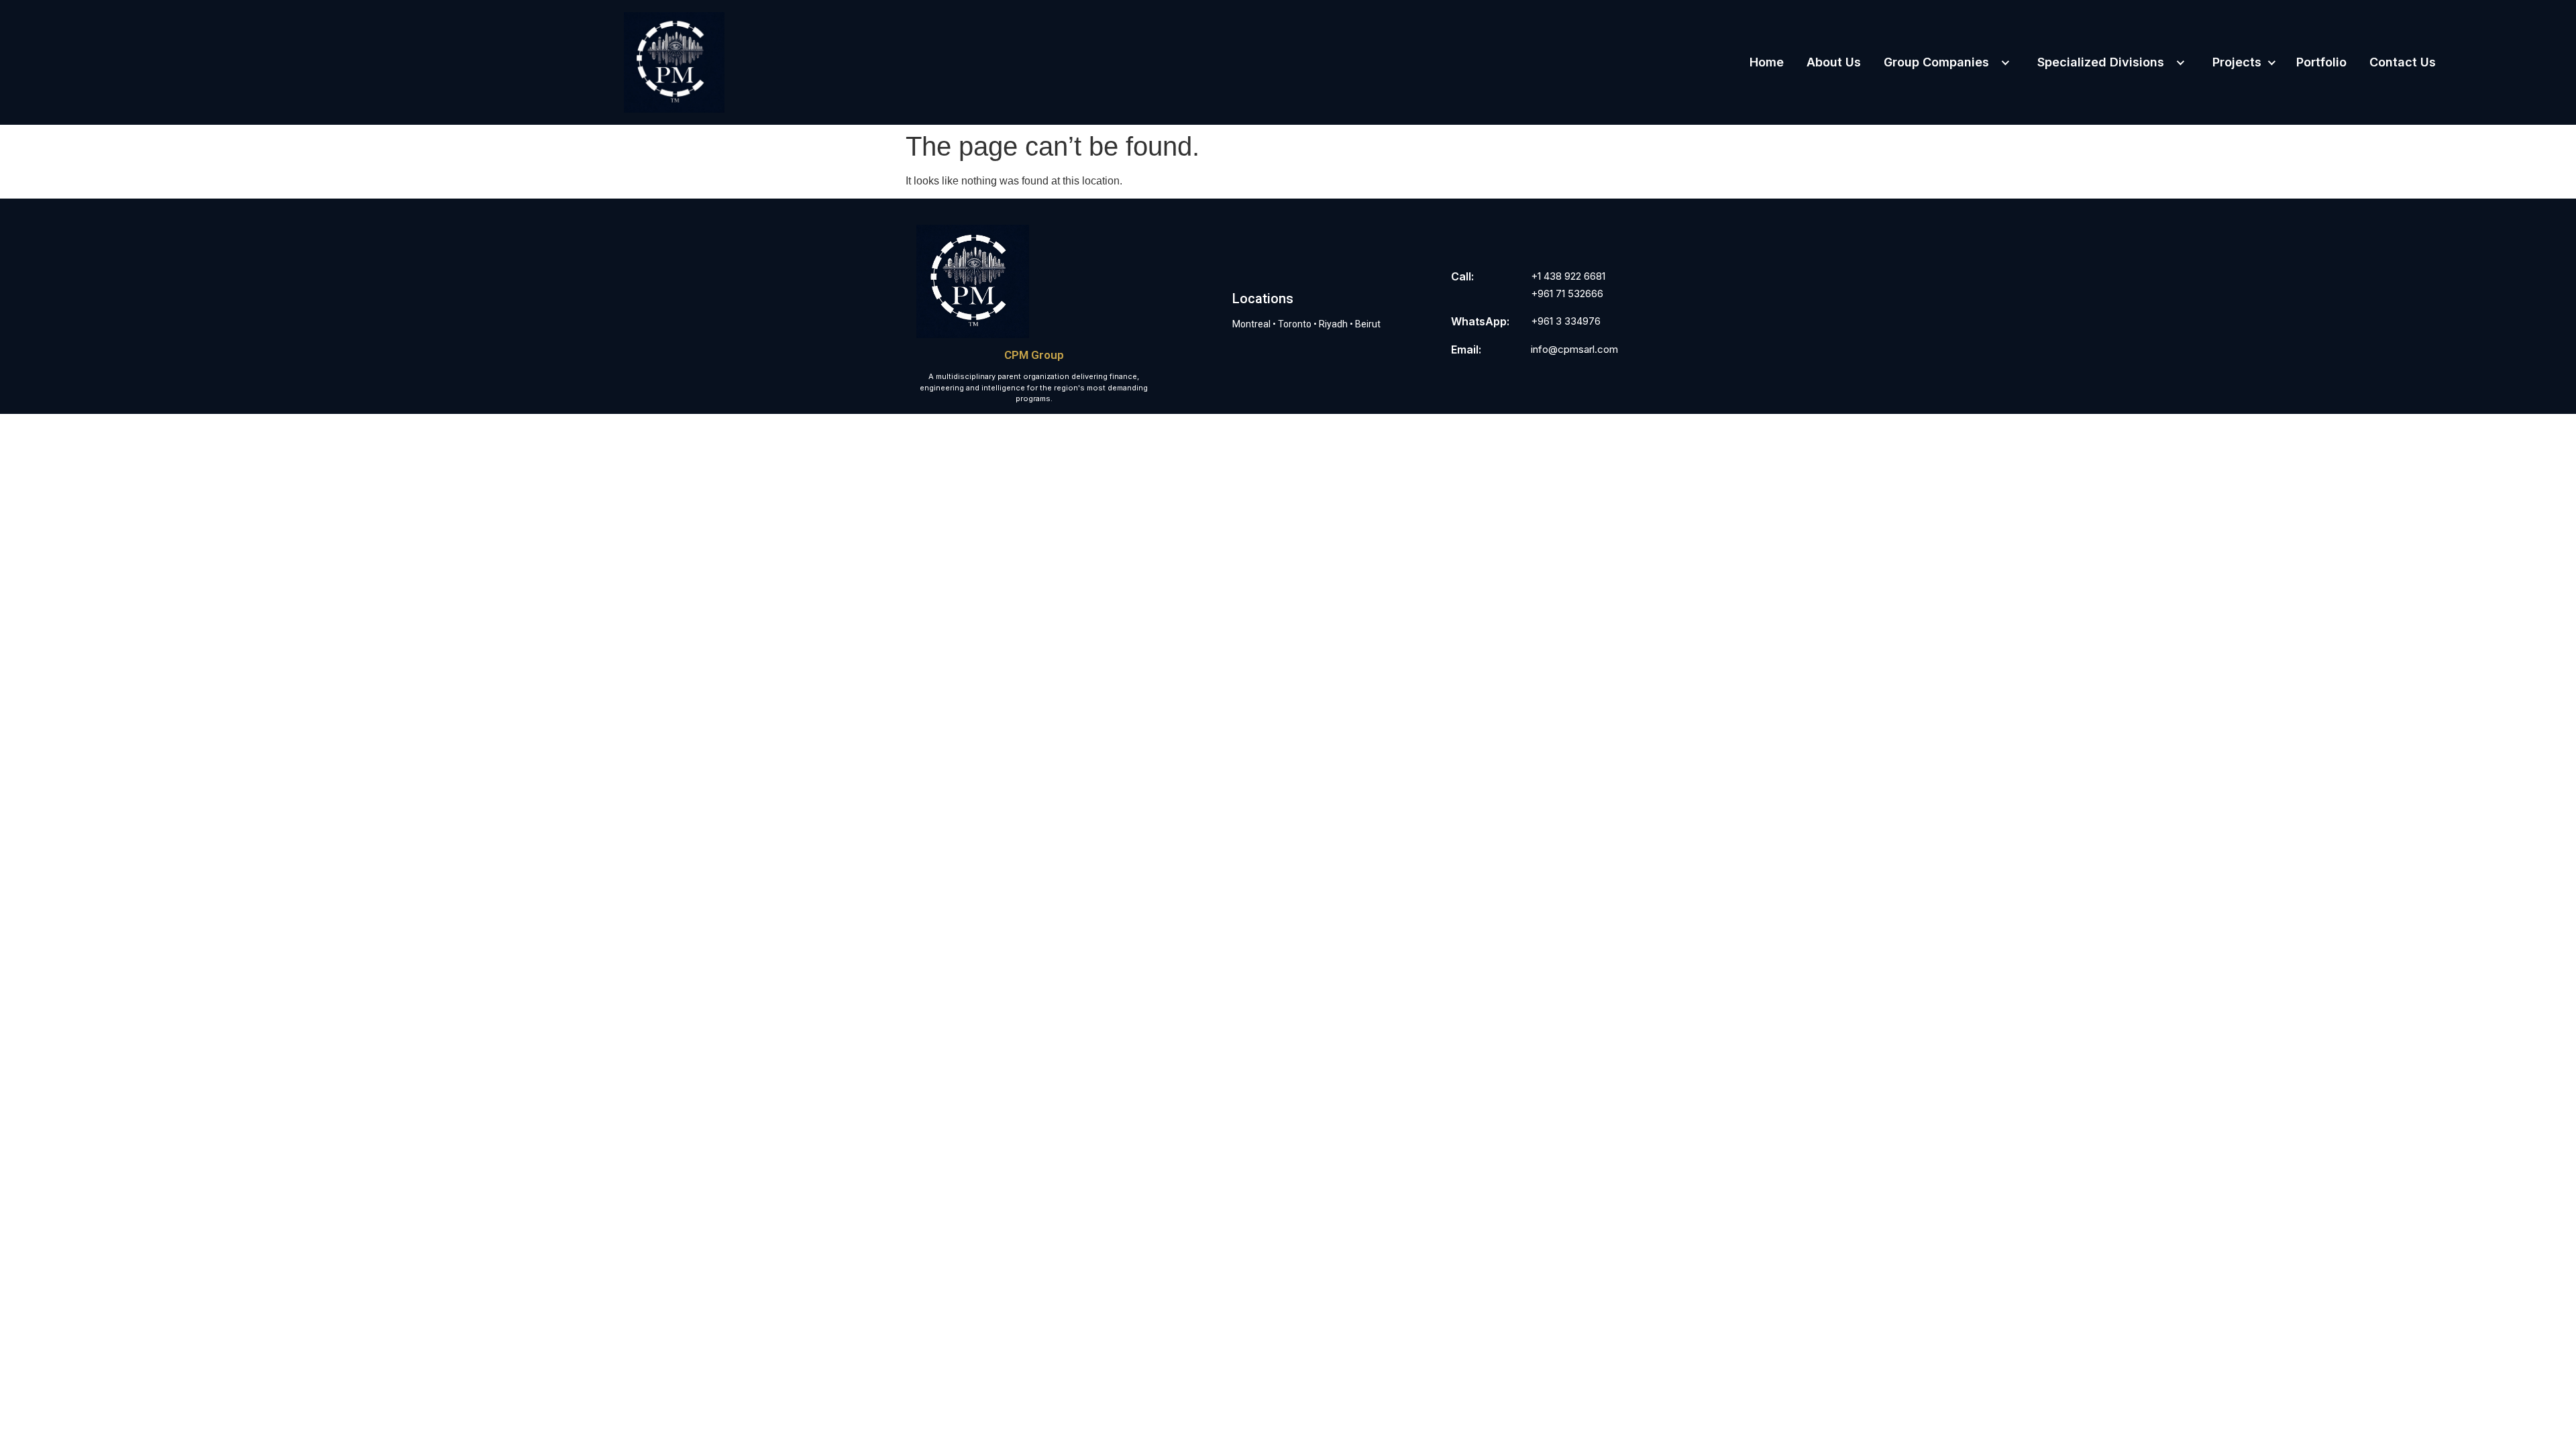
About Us (1834, 62)
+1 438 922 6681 (1568, 276)
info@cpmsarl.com (1574, 349)
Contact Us (2403, 62)
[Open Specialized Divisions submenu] (2180, 62)
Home (1767, 62)
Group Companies (1936, 62)
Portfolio (2321, 62)
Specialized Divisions (2101, 62)
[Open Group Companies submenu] (2004, 62)
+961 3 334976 (1566, 321)
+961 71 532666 (1567, 293)
